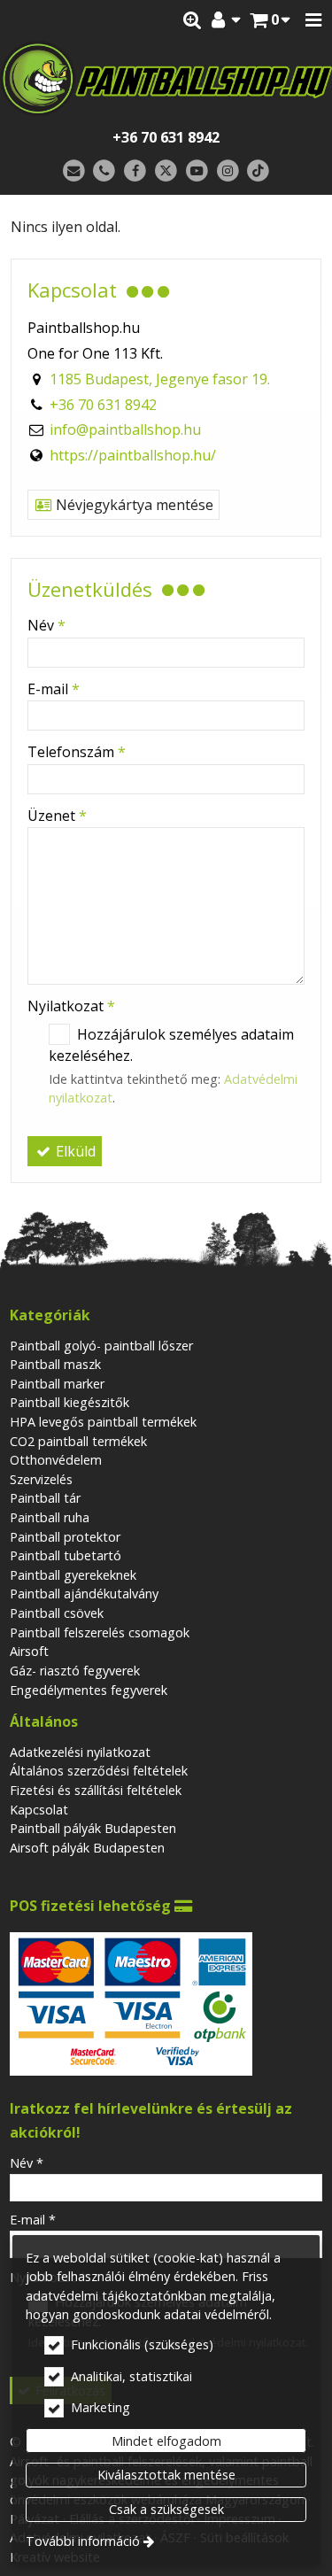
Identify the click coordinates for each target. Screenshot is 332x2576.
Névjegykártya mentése (133, 505)
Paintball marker (57, 1384)
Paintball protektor (65, 1537)
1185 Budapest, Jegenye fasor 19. (160, 379)
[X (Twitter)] (166, 171)
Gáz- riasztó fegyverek (75, 1671)
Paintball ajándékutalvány (84, 1594)
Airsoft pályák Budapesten (87, 1848)
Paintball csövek (57, 1613)
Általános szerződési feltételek (99, 1771)
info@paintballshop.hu (125, 429)
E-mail (54, 689)
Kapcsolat (39, 1810)
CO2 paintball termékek (78, 1441)
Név (46, 625)
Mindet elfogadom (166, 2441)
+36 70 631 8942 (166, 137)
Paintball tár (45, 1498)
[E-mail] (74, 171)
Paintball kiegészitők (69, 1402)
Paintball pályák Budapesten (93, 1828)
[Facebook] (135, 171)
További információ (83, 2541)
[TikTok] (258, 171)
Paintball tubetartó (66, 1555)
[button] (313, 20)
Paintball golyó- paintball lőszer (101, 1346)
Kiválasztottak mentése (166, 2475)
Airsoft (29, 1651)
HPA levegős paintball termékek (103, 1422)
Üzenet (57, 816)
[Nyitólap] (166, 79)
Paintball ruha (50, 1517)
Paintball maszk (55, 1364)
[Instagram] (228, 171)
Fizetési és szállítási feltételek (96, 1790)
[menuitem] (270, 20)
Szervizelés (41, 1479)
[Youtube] (197, 171)
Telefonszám (77, 752)
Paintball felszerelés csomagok (100, 1632)
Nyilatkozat (71, 1006)
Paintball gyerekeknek (73, 1575)
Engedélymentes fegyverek (89, 1690)
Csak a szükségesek (166, 2509)
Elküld (74, 1151)
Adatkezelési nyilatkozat (80, 1752)
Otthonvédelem (56, 1460)
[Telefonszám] (105, 171)
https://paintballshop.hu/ (133, 455)
